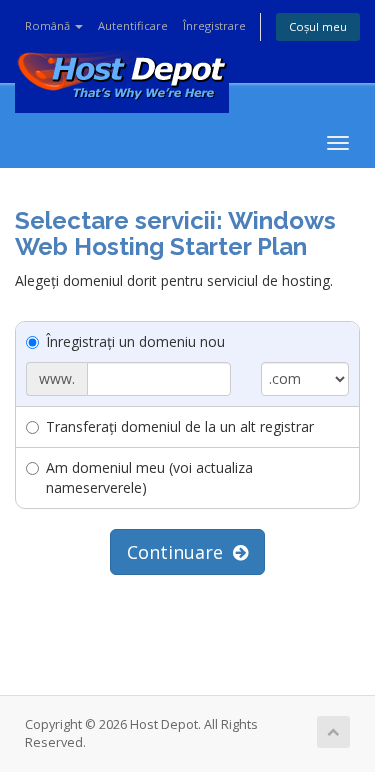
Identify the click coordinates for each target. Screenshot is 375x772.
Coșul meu (318, 26)
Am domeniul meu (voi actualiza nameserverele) (149, 477)
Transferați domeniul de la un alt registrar (180, 426)
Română (49, 25)
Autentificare (133, 25)
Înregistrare (214, 25)
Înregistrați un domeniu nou (135, 341)
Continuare (180, 552)
